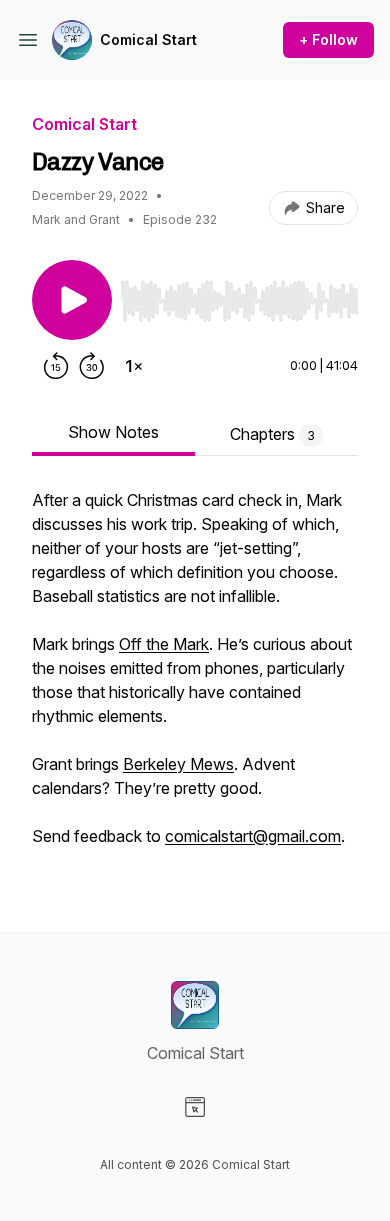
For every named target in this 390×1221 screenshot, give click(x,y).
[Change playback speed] (134, 366)
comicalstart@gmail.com (253, 836)
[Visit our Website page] (195, 1107)
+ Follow (328, 39)
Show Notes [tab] (113, 432)
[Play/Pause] (72, 300)
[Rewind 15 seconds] (56, 366)
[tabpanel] (195, 678)
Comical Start (148, 39)
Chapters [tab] (272, 434)
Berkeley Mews (178, 764)
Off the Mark (164, 644)
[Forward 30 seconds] (92, 366)
